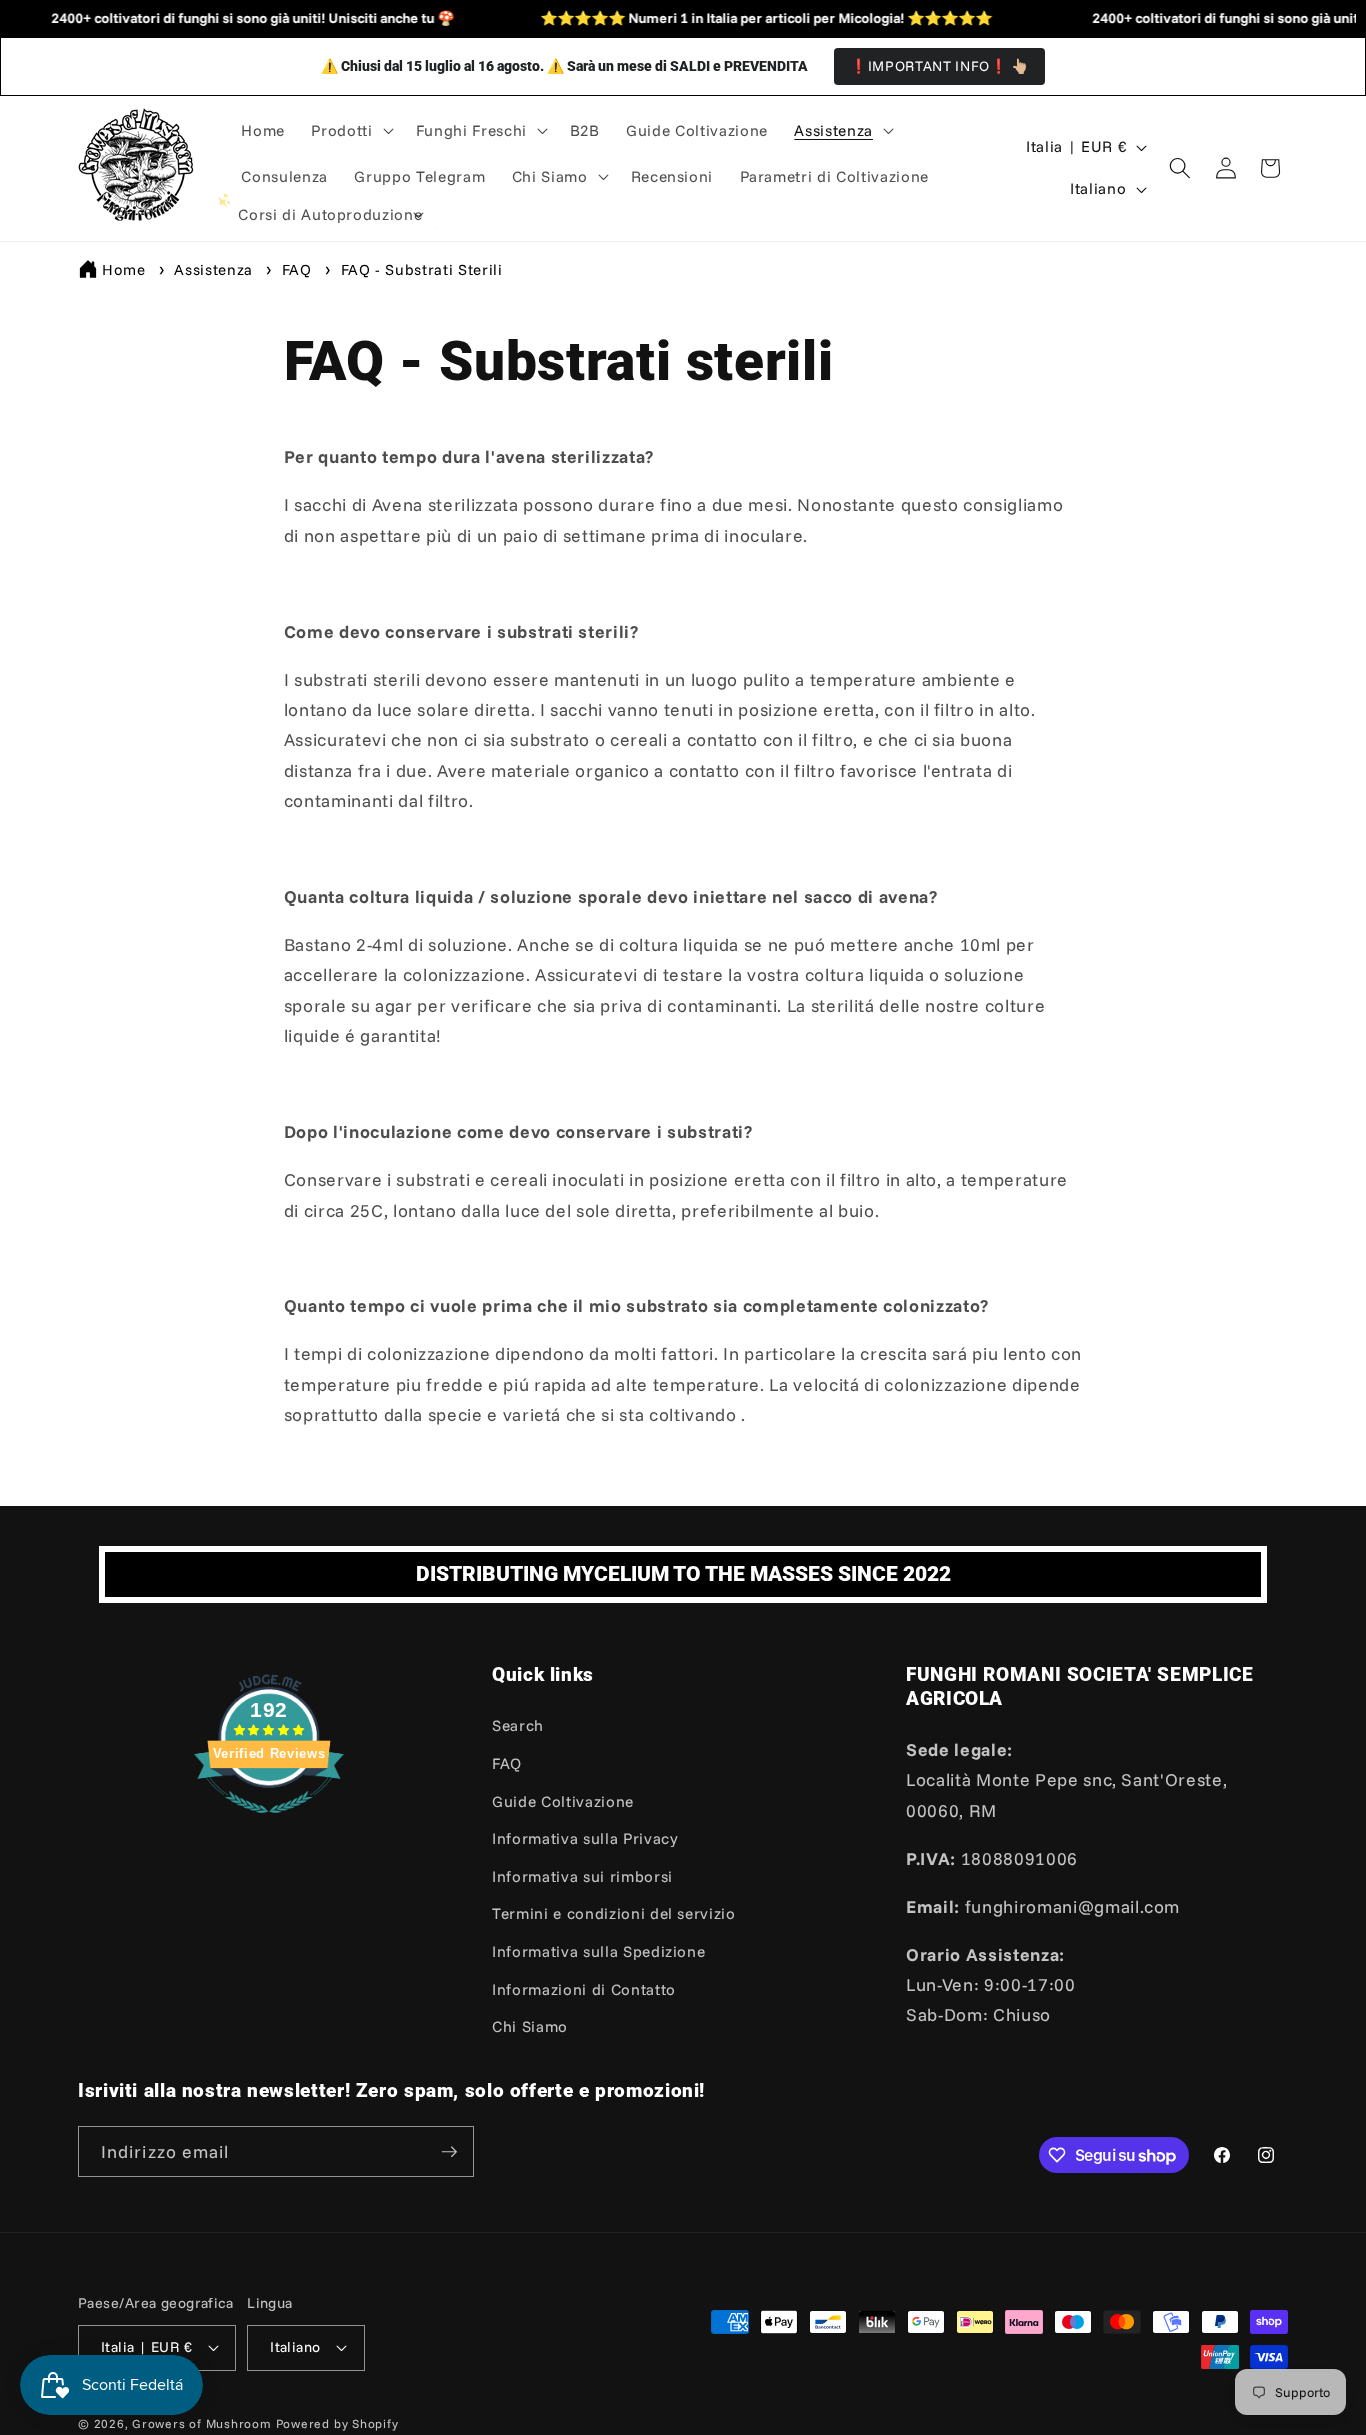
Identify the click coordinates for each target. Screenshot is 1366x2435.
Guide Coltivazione (563, 1801)
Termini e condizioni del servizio (614, 1913)
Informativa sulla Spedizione (598, 1951)
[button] (350, 131)
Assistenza (215, 269)
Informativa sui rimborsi (582, 1876)
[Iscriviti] (449, 2152)
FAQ (299, 269)
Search (518, 1725)
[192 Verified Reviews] (269, 1822)
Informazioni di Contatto (584, 1989)
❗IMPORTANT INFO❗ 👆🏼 (939, 66)
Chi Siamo (530, 2026)
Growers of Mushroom (202, 2423)
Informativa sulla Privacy (585, 1838)
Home (124, 269)
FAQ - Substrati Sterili (422, 269)
